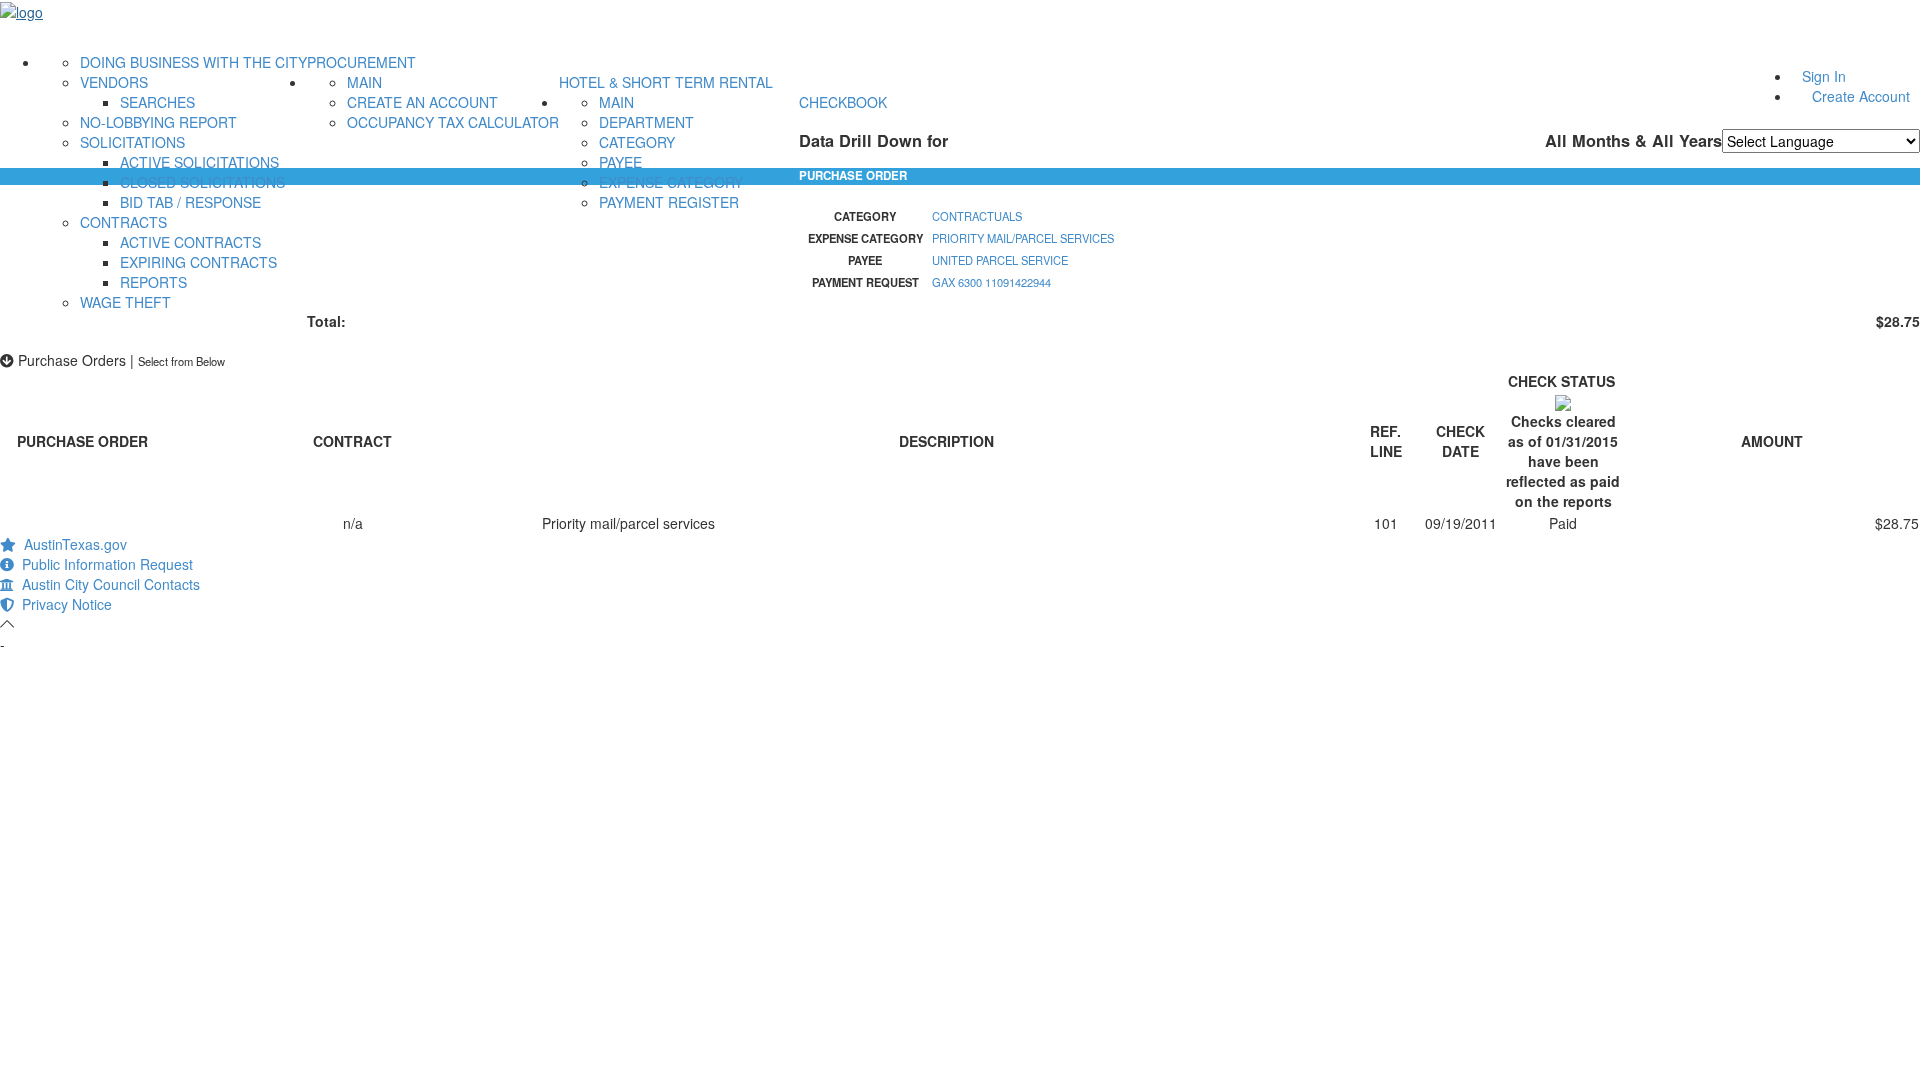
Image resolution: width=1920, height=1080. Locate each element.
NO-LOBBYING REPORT (158, 122)
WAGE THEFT (125, 302)
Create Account (1861, 96)
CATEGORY (637, 142)
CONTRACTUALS (977, 216)
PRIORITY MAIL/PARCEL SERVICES (1023, 238)
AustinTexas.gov (71, 544)
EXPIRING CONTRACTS (198, 262)
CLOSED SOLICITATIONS (202, 182)
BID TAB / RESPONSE (190, 202)
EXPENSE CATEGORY (671, 182)
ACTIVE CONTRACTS (190, 242)
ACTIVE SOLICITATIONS (199, 162)
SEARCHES (157, 102)
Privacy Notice (63, 604)
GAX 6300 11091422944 (991, 282)
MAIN (364, 82)
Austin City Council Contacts (107, 584)
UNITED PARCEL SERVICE (1000, 260)
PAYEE (620, 162)
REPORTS (153, 282)
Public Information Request (103, 564)
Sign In (1824, 76)
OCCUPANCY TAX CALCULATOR (453, 122)
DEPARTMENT (646, 122)
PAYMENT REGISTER (669, 202)
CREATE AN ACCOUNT (422, 102)
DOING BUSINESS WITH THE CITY (193, 62)
